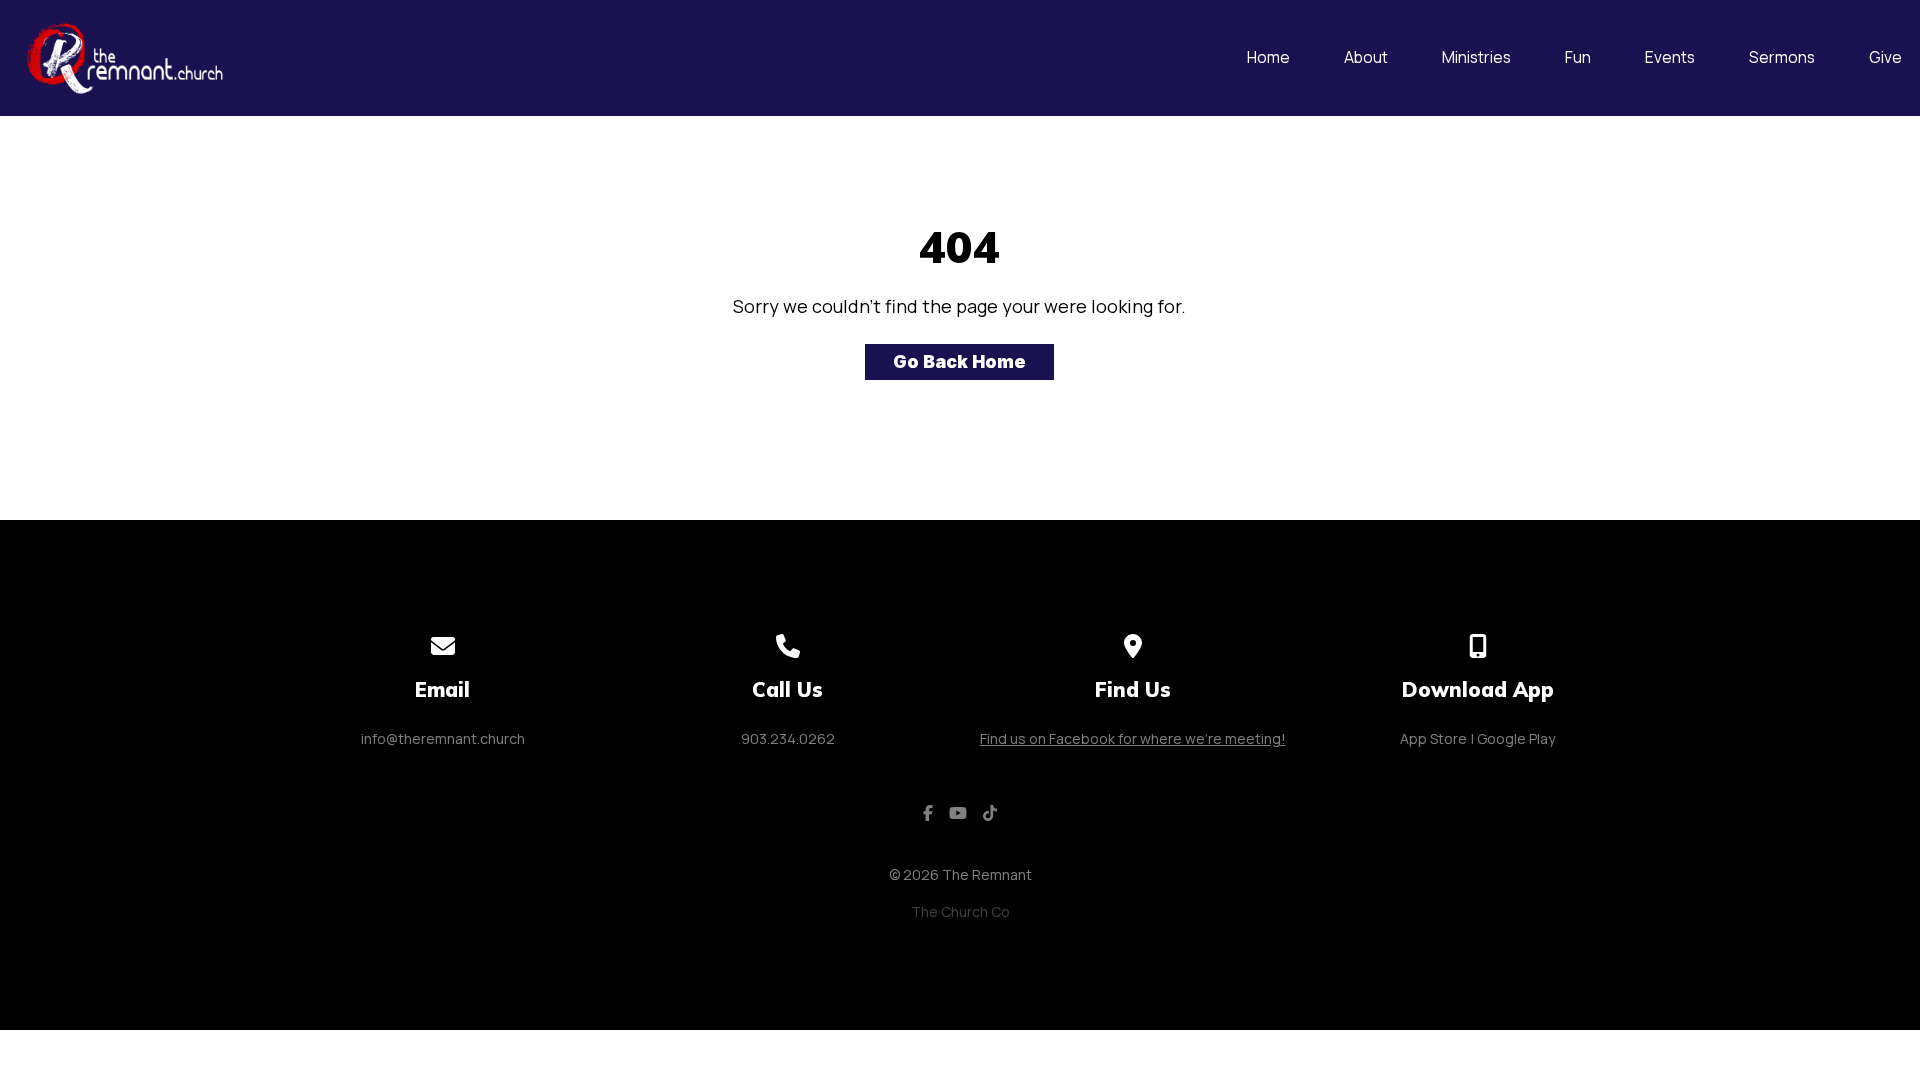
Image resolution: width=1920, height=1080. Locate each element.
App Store (1433, 738)
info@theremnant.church (443, 738)
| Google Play (1513, 738)
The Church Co (960, 911)
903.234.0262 (788, 738)
